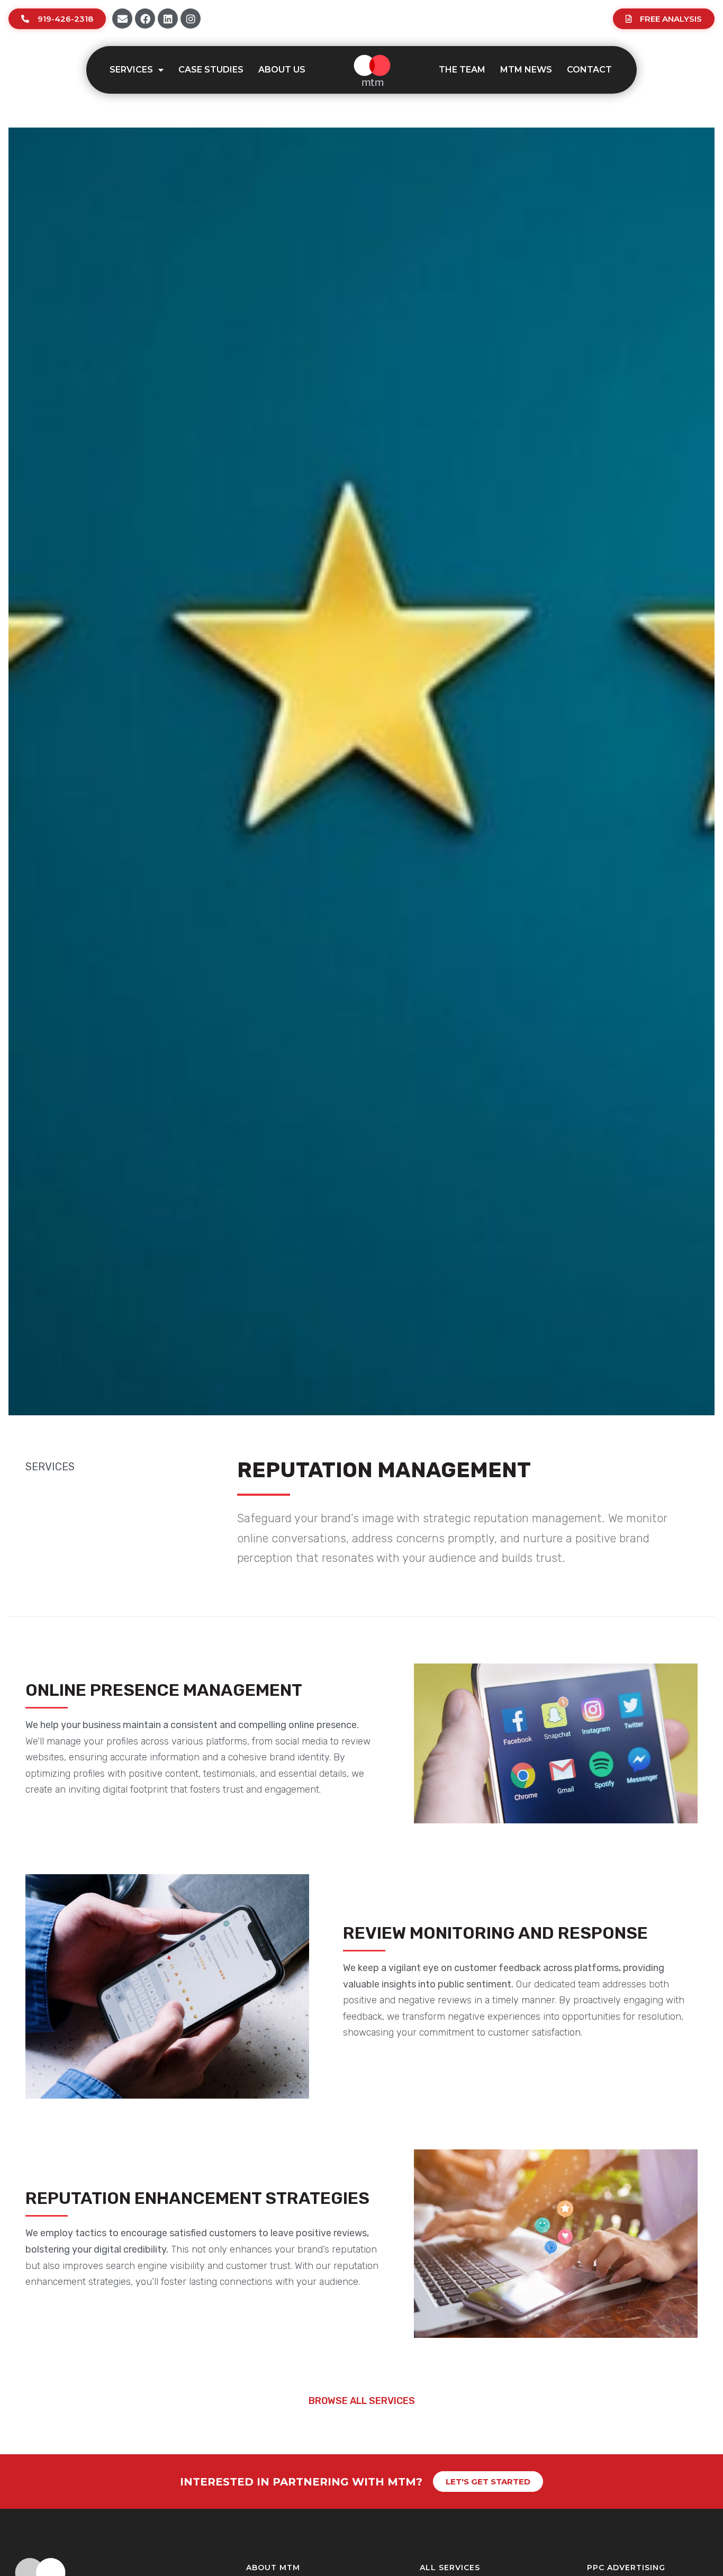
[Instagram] (191, 19)
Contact (589, 70)
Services (131, 70)
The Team (462, 70)
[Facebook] (145, 19)
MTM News (526, 70)
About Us (282, 70)
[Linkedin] (168, 19)
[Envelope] (122, 19)
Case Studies (211, 70)
